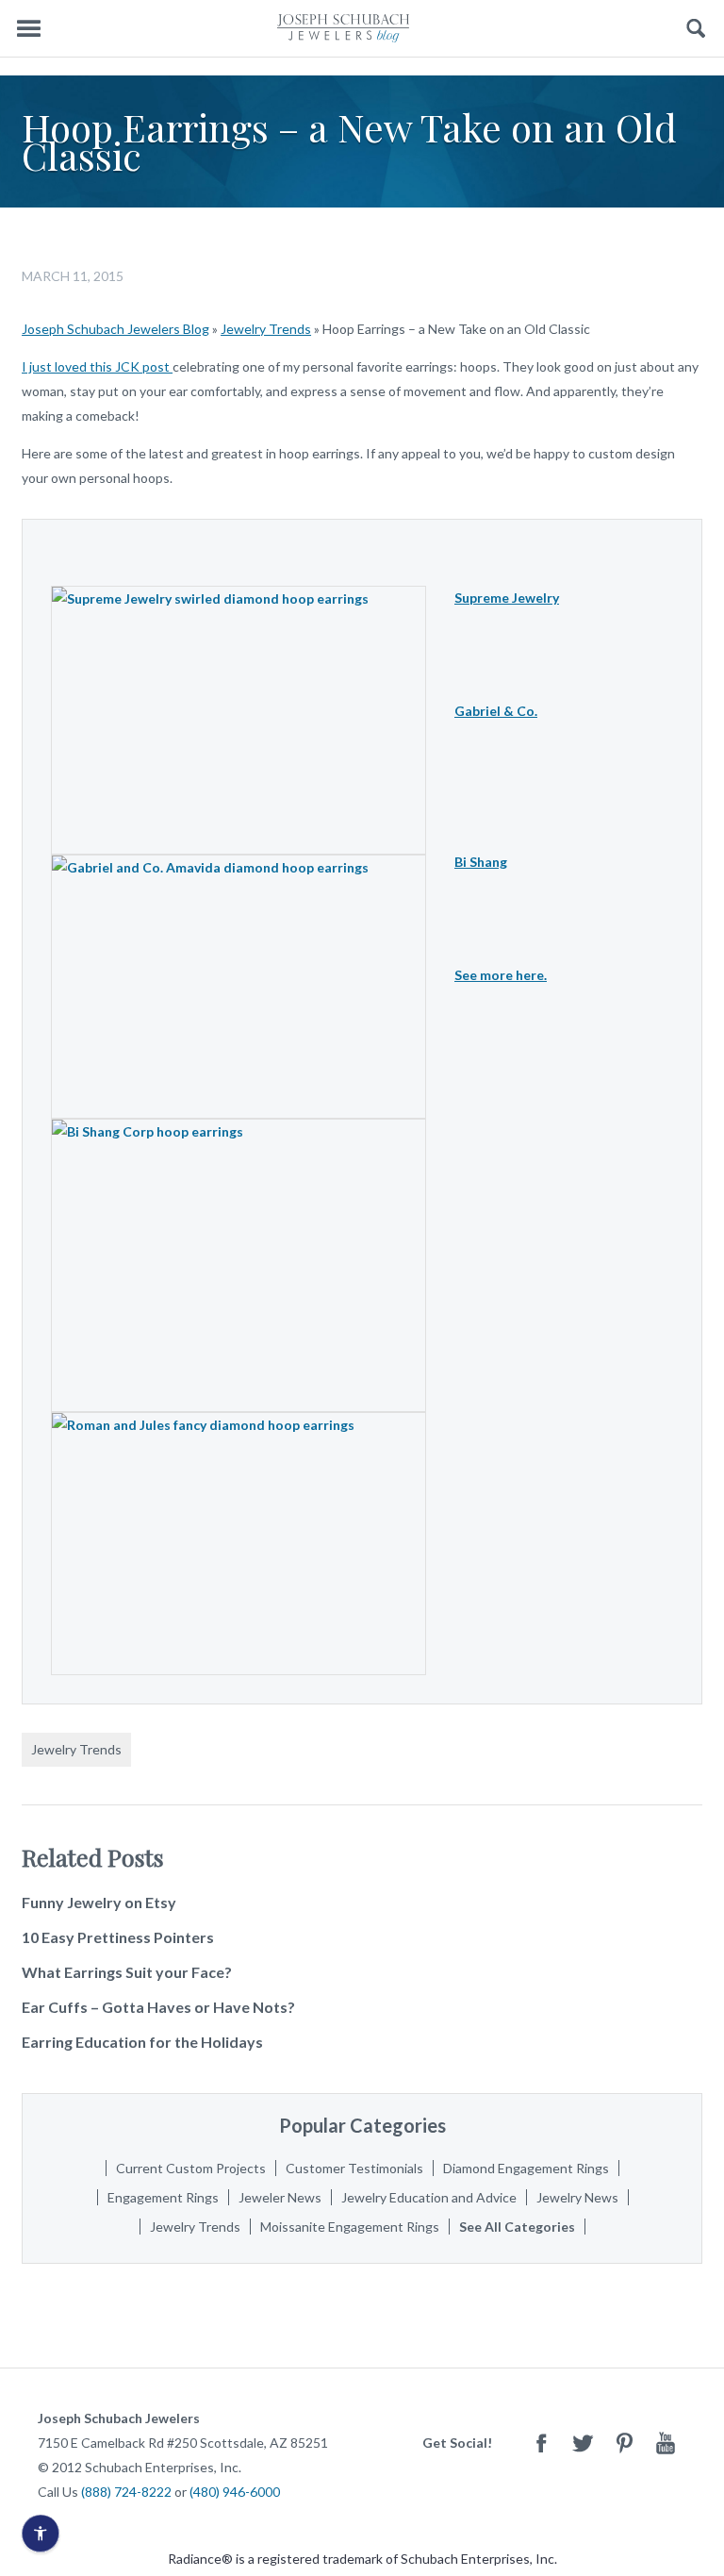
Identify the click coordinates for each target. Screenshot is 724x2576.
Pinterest (624, 2443)
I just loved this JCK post (97, 366)
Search (696, 29)
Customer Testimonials (354, 2168)
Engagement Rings (163, 2197)
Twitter (583, 2443)
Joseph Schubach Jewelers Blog (115, 329)
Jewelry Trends (266, 329)
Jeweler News (280, 2197)
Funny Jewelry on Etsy (99, 1902)
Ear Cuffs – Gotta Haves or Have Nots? (158, 2007)
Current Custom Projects (191, 2168)
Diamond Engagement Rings (526, 2168)
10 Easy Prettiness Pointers (118, 1937)
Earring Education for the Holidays (142, 2042)
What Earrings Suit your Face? (127, 1972)
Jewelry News (577, 2197)
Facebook (541, 2443)
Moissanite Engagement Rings (350, 2227)
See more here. (501, 975)
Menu (28, 29)
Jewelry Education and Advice (429, 2197)
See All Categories (517, 2227)
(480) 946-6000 (235, 2492)
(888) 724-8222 (126, 2492)
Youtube (666, 2443)
